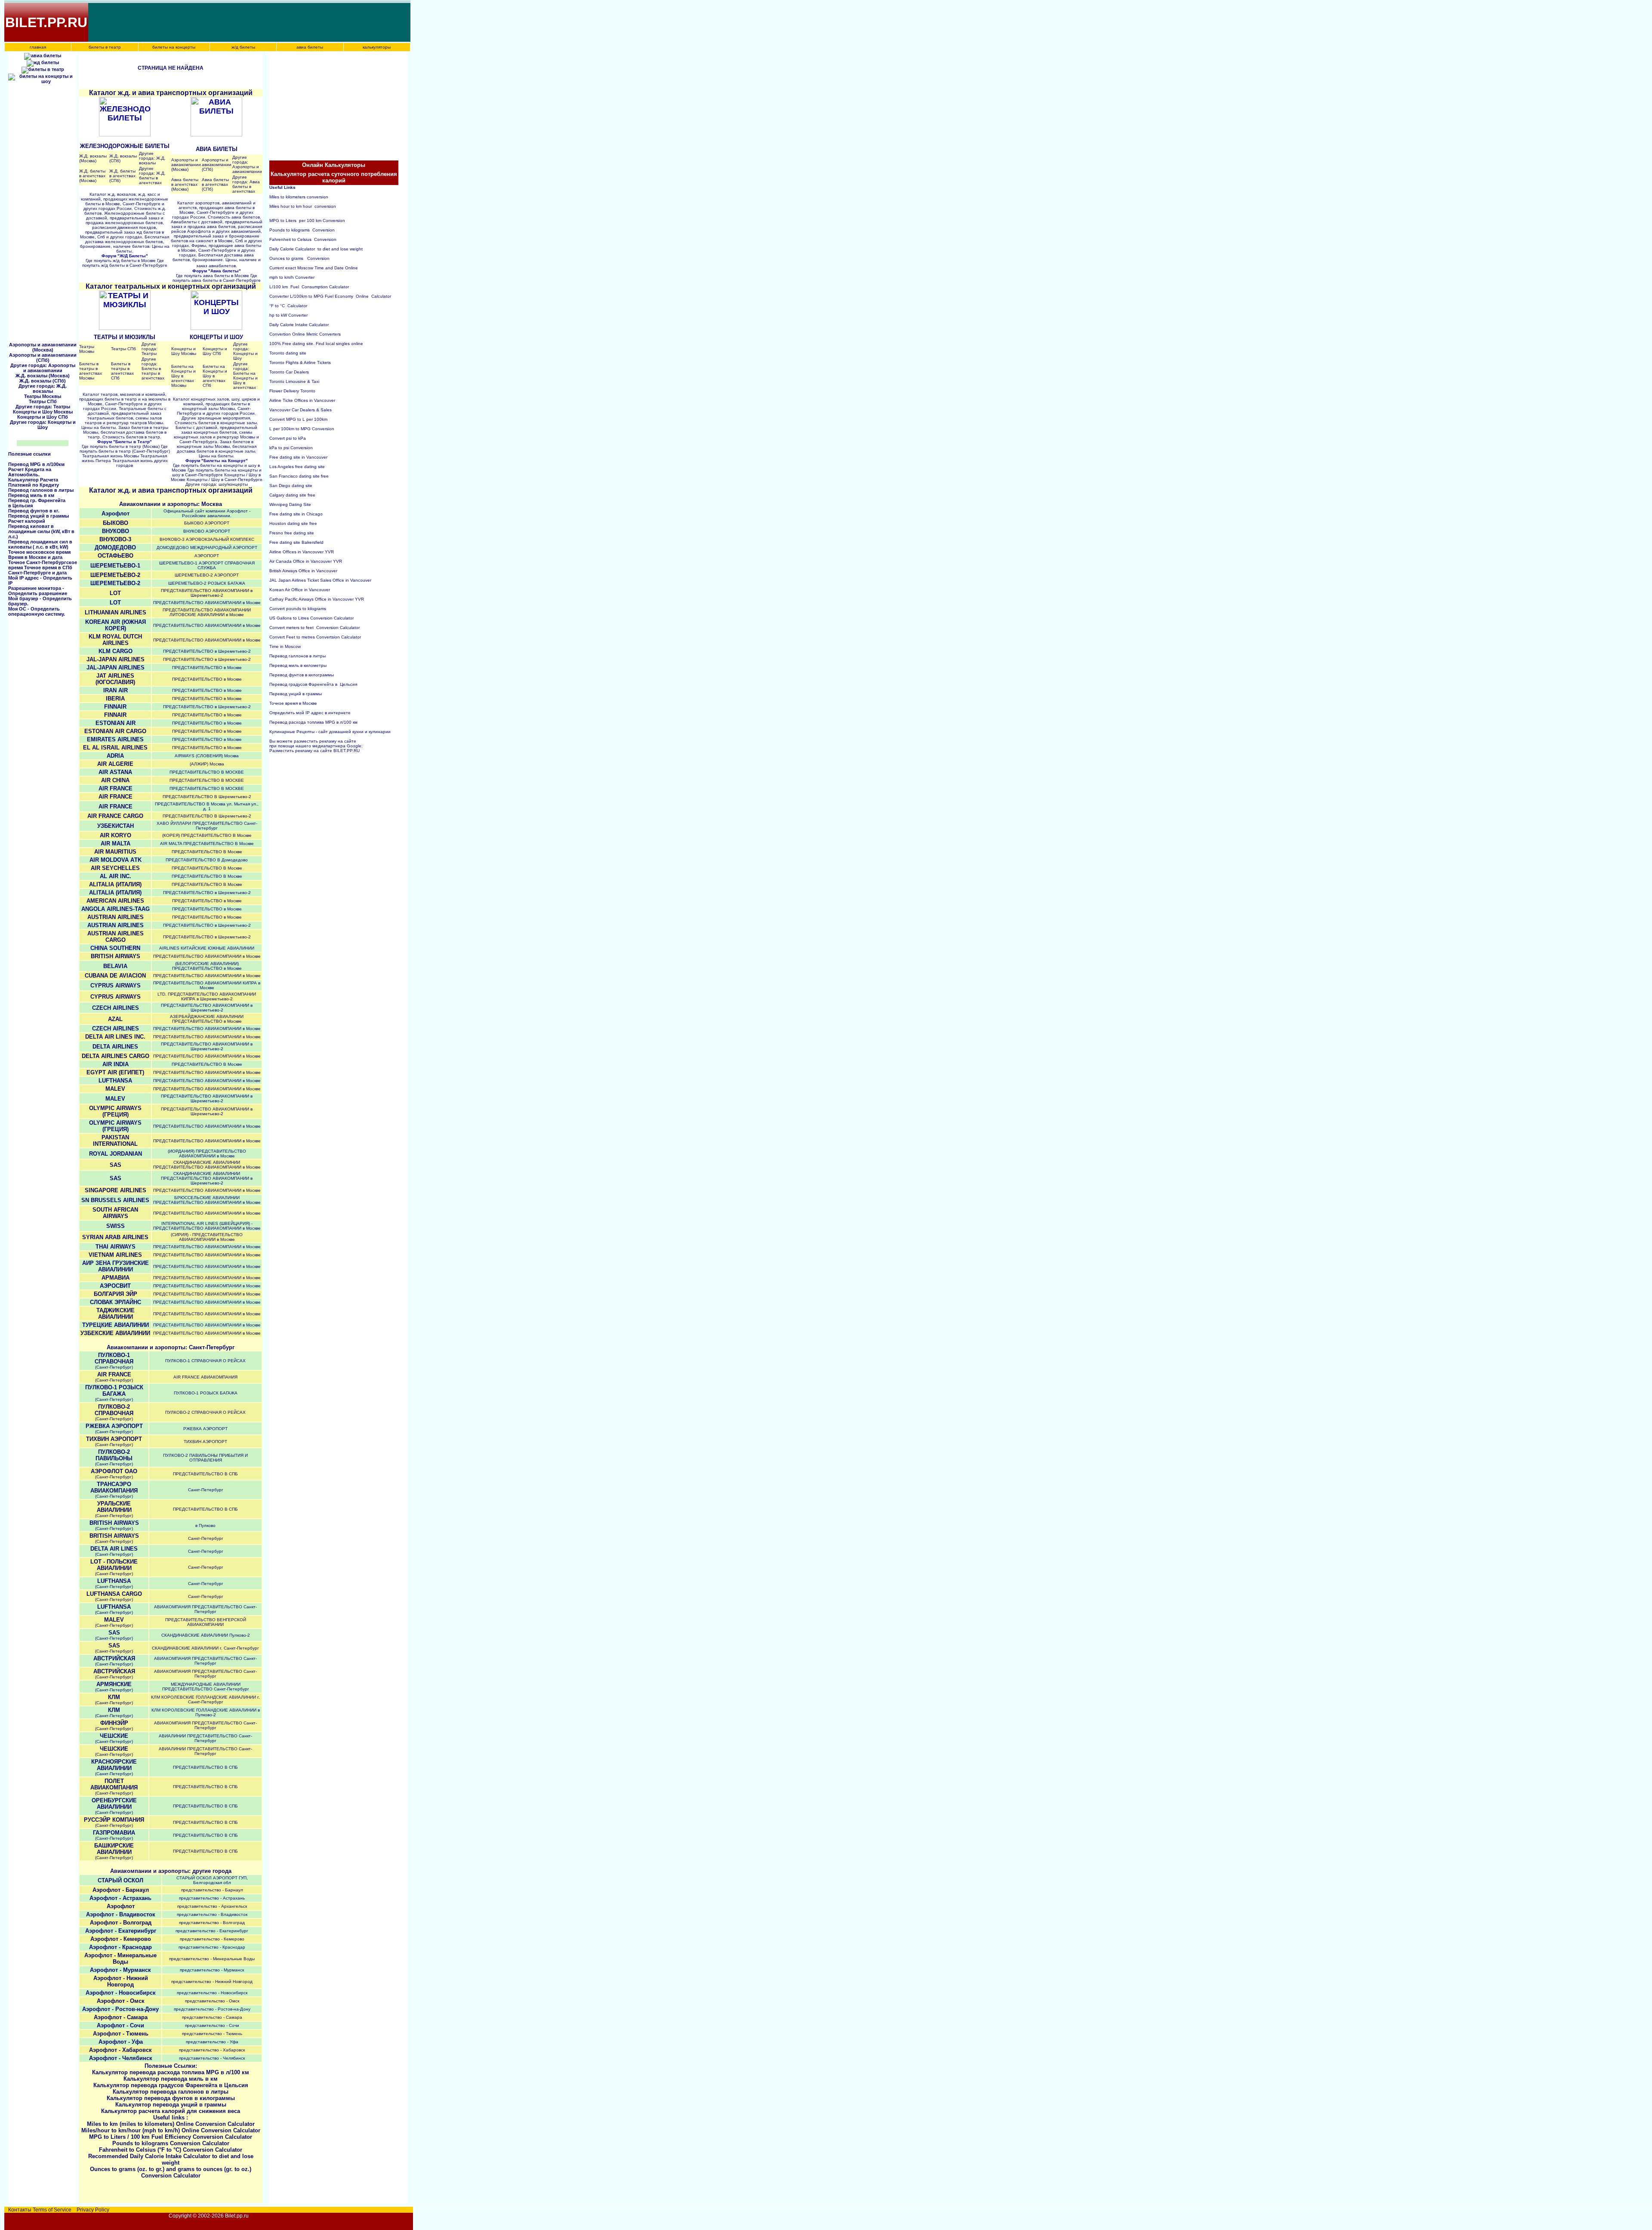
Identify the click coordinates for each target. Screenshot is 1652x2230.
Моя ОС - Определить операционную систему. (37, 611)
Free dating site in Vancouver (298, 457)
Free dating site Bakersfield (296, 542)
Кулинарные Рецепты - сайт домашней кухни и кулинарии (330, 732)
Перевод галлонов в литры (41, 490)
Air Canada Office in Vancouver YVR (306, 561)
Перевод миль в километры (299, 665)
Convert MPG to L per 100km (298, 419)
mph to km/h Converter (292, 277)
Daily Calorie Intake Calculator (299, 325)
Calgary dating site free (292, 495)
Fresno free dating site (292, 533)
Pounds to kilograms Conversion (302, 230)
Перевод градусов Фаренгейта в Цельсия (313, 684)
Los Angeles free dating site (297, 467)
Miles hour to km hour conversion (303, 206)
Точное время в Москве (293, 703)
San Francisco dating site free (299, 476)
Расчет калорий (27, 521)
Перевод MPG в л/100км (36, 464)
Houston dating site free (293, 523)
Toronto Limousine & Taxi (294, 381)
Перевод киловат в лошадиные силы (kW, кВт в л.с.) (41, 531)
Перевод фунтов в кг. (34, 511)
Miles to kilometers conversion (299, 197)
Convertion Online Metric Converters (305, 334)
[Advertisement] (246, 22)
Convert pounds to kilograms (298, 609)
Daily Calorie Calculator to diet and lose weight (316, 249)
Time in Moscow (285, 646)
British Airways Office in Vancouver (303, 571)
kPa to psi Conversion (291, 448)
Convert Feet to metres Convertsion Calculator (315, 637)
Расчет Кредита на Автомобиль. (30, 472)
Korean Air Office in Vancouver (300, 590)
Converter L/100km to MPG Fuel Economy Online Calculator (330, 296)
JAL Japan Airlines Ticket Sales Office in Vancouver (320, 580)
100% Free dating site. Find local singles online (316, 344)
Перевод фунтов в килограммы (302, 675)
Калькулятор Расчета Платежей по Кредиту (34, 482)
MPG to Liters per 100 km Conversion (307, 221)
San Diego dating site (291, 486)
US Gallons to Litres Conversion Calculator (311, 618)
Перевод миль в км (31, 495)
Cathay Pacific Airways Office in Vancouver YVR (317, 599)
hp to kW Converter (288, 315)
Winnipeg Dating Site (290, 504)
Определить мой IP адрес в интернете (310, 713)
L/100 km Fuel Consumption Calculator (309, 287)
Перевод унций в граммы (39, 516)
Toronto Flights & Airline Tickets (300, 362)
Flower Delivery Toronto (292, 391)
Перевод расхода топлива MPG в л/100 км (313, 722)
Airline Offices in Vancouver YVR (302, 552)
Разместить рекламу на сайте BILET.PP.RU (314, 751)
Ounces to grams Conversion (299, 258)
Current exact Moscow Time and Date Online (314, 268)
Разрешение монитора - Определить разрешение (38, 591)
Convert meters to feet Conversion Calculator (314, 628)
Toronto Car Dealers (289, 372)
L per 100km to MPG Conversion (302, 429)
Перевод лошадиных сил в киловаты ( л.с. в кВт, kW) (40, 544)
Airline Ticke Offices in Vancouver (302, 400)
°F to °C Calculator (288, 306)
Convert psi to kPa (288, 438)
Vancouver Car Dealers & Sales (301, 410)
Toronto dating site (288, 353)
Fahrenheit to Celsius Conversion (303, 239)
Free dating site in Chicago (296, 514)
